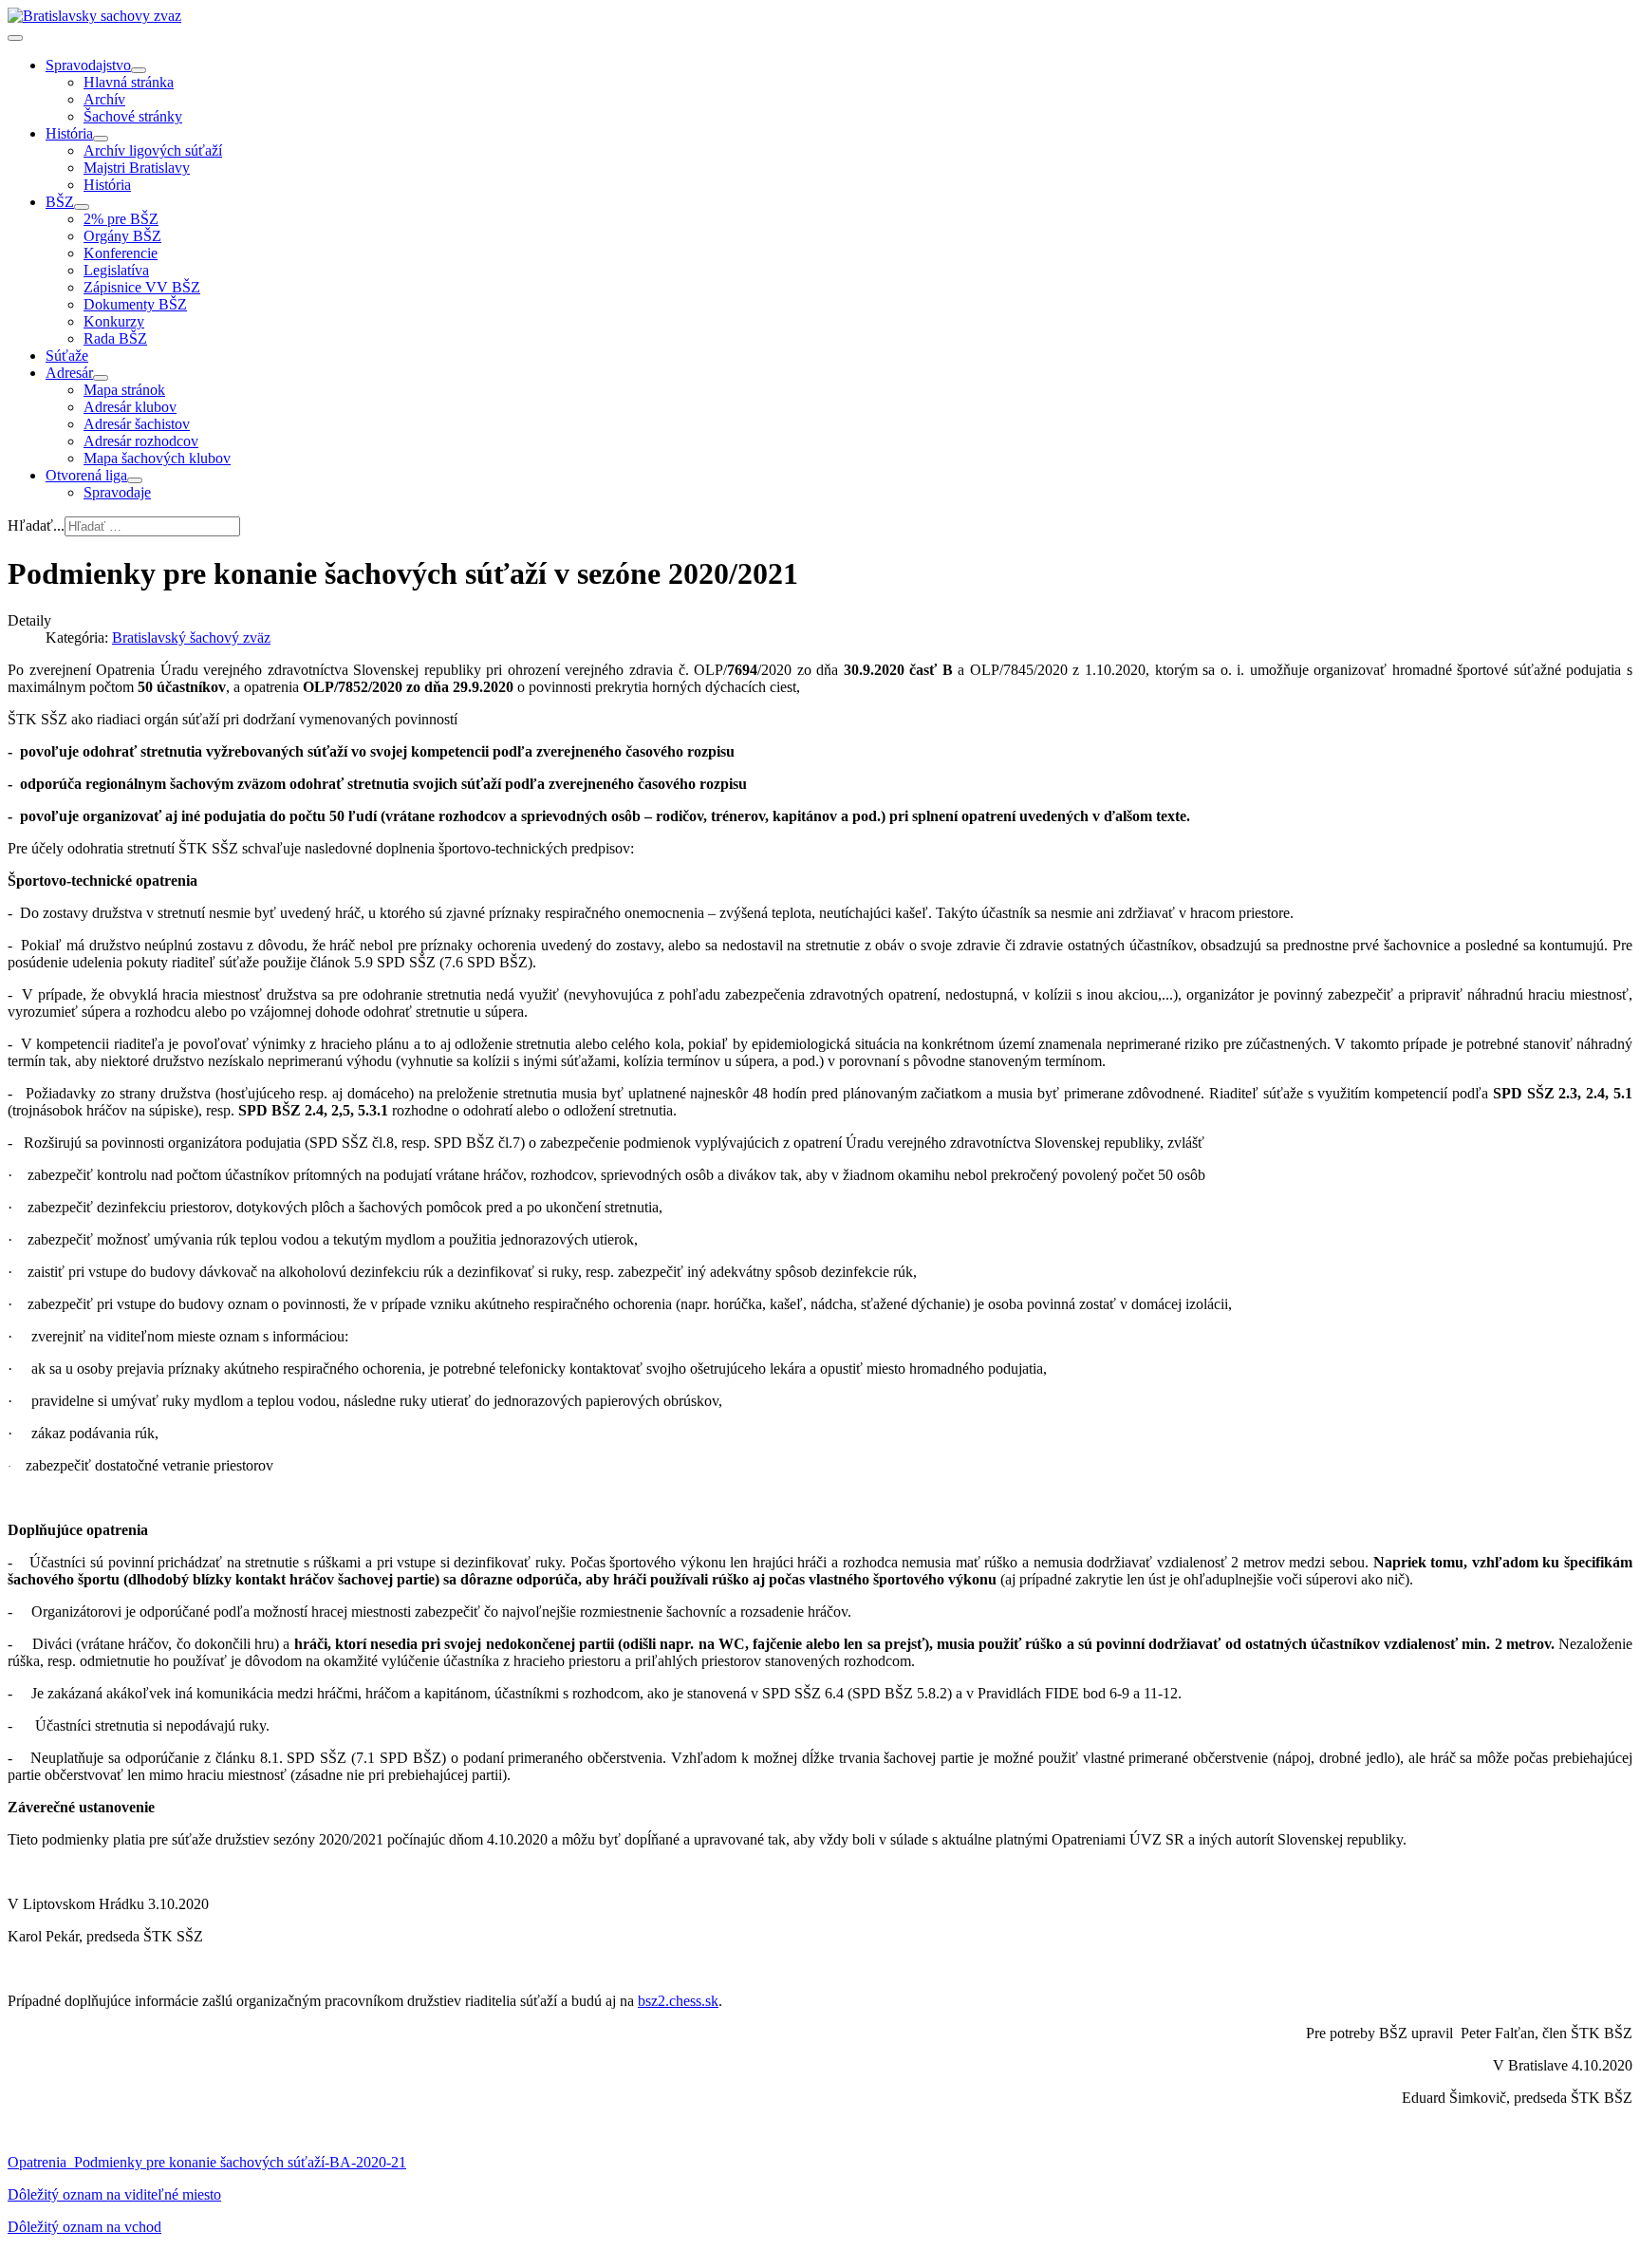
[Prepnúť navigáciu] (15, 38)
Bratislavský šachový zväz (191, 637)
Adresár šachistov (137, 424)
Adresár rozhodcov (141, 441)
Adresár (69, 373)
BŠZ (60, 202)
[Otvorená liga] (135, 480)
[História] (101, 139)
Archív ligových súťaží (153, 150)
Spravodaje (117, 492)
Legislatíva (116, 270)
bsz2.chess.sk (678, 2001)
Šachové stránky (133, 116)
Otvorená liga (86, 475)
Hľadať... (36, 525)
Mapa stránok (124, 390)
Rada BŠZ (115, 338)
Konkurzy (114, 321)
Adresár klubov (130, 407)
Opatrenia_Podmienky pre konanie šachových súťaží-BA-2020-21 (207, 2162)
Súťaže (67, 356)
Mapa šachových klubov (157, 458)
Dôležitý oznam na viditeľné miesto (114, 2194)
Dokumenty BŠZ (135, 304)
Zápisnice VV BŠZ (142, 287)
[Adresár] (101, 378)
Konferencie (121, 253)
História (69, 133)
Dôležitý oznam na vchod (84, 2227)
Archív (104, 99)
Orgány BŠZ (122, 236)
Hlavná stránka (129, 82)
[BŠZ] (82, 207)
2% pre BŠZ (121, 219)
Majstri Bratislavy (137, 168)
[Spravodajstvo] (139, 70)
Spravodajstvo (88, 65)
